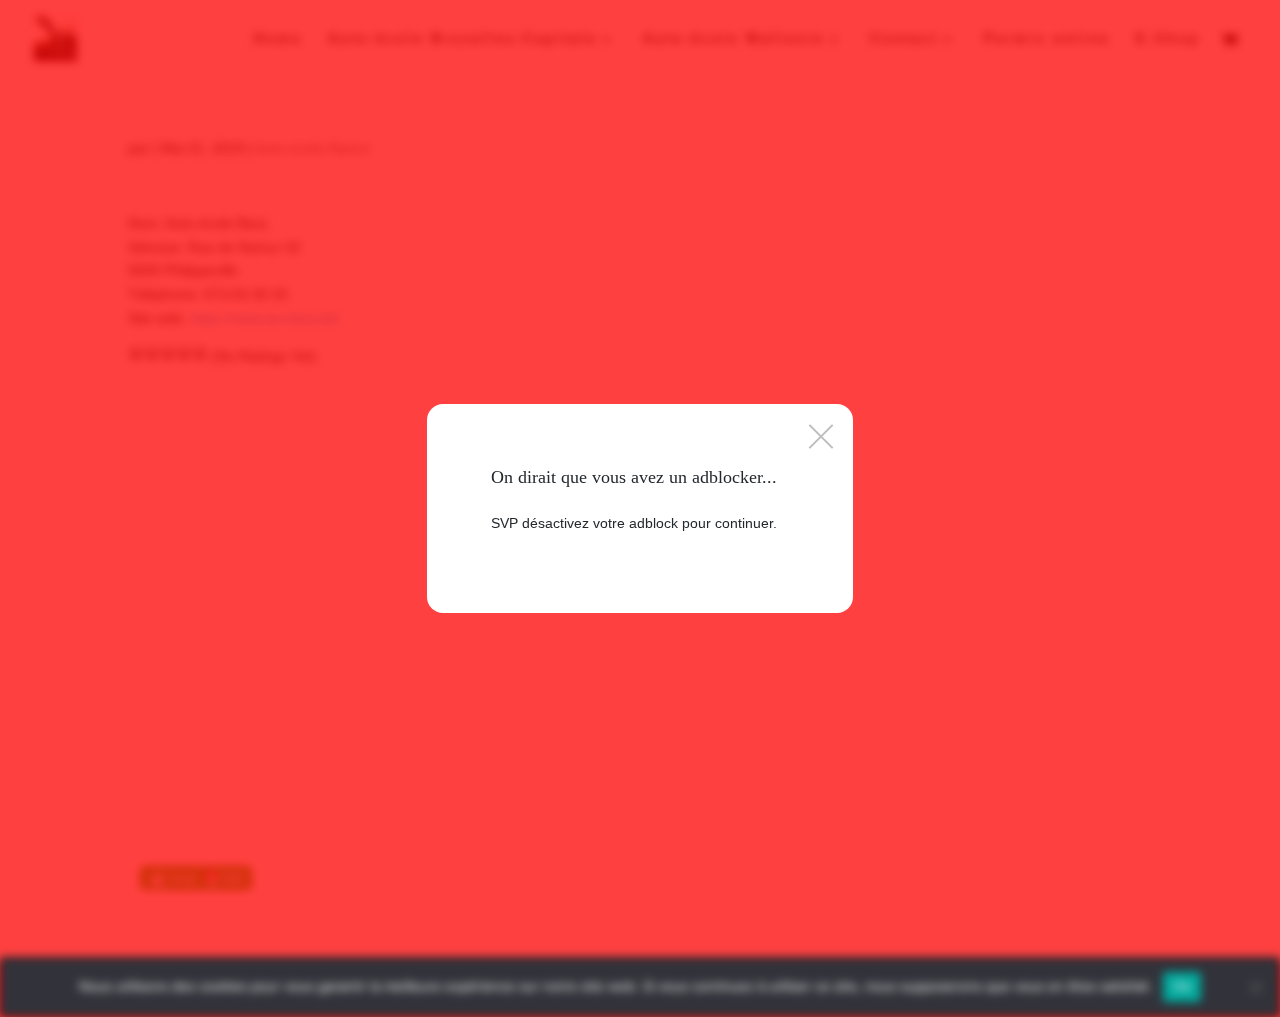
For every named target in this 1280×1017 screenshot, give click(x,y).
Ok (1182, 986)
